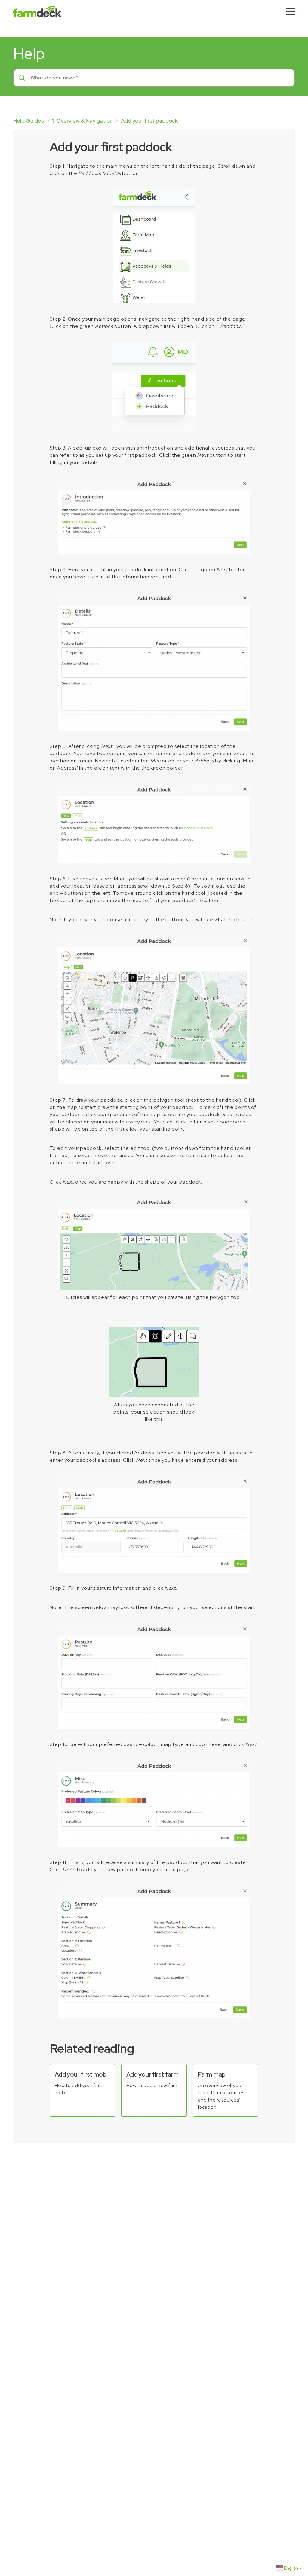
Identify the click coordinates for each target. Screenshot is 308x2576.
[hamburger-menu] (291, 12)
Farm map (212, 2074)
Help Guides (29, 121)
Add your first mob (80, 2074)
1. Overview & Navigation (82, 121)
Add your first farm (152, 2074)
